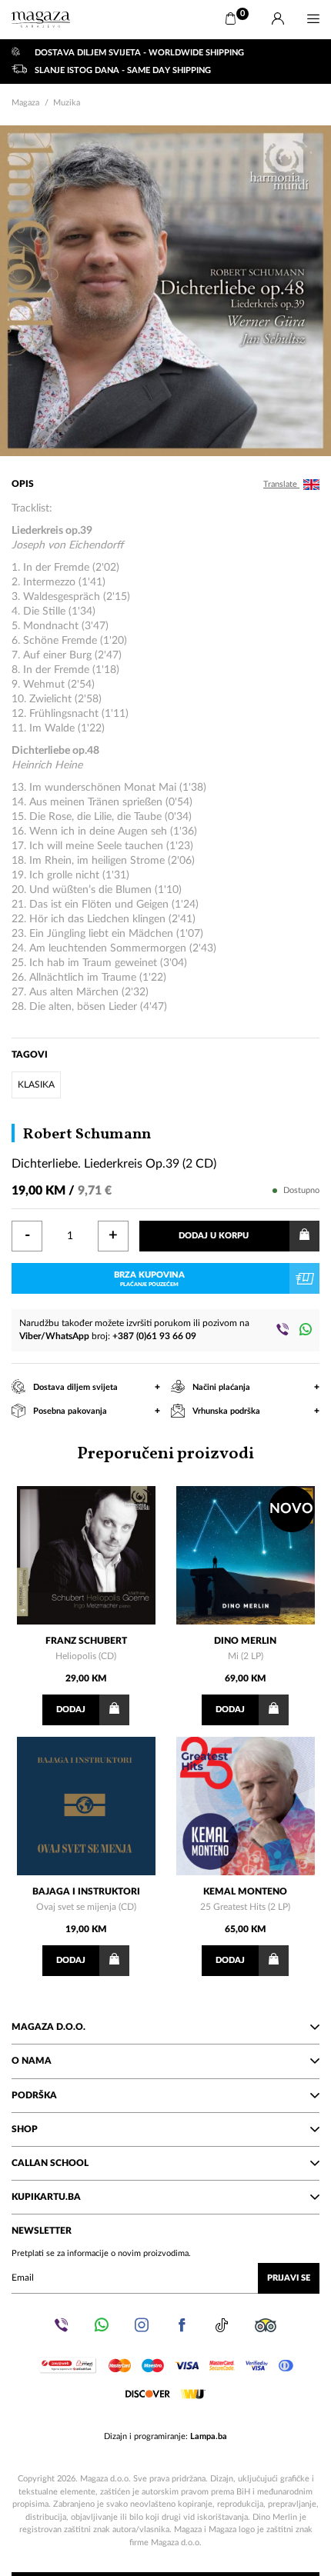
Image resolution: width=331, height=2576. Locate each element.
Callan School (50, 2163)
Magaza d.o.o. (48, 2027)
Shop (25, 2129)
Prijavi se (289, 2278)
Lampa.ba (209, 2436)
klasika (36, 1085)
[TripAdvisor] (266, 2325)
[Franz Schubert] (86, 1555)
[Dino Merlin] (246, 1555)
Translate (281, 484)
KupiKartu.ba (46, 2197)
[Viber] (283, 1329)
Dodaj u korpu (214, 1236)
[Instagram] (142, 2325)
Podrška (34, 2095)
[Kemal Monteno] (246, 1806)
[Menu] (313, 19)
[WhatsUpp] (102, 2325)
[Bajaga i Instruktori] (86, 1806)
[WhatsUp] (306, 1329)
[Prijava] (278, 19)
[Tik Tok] (222, 2325)
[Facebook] (182, 2325)
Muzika (67, 103)
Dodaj (71, 1710)
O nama (32, 2061)
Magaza (25, 103)
